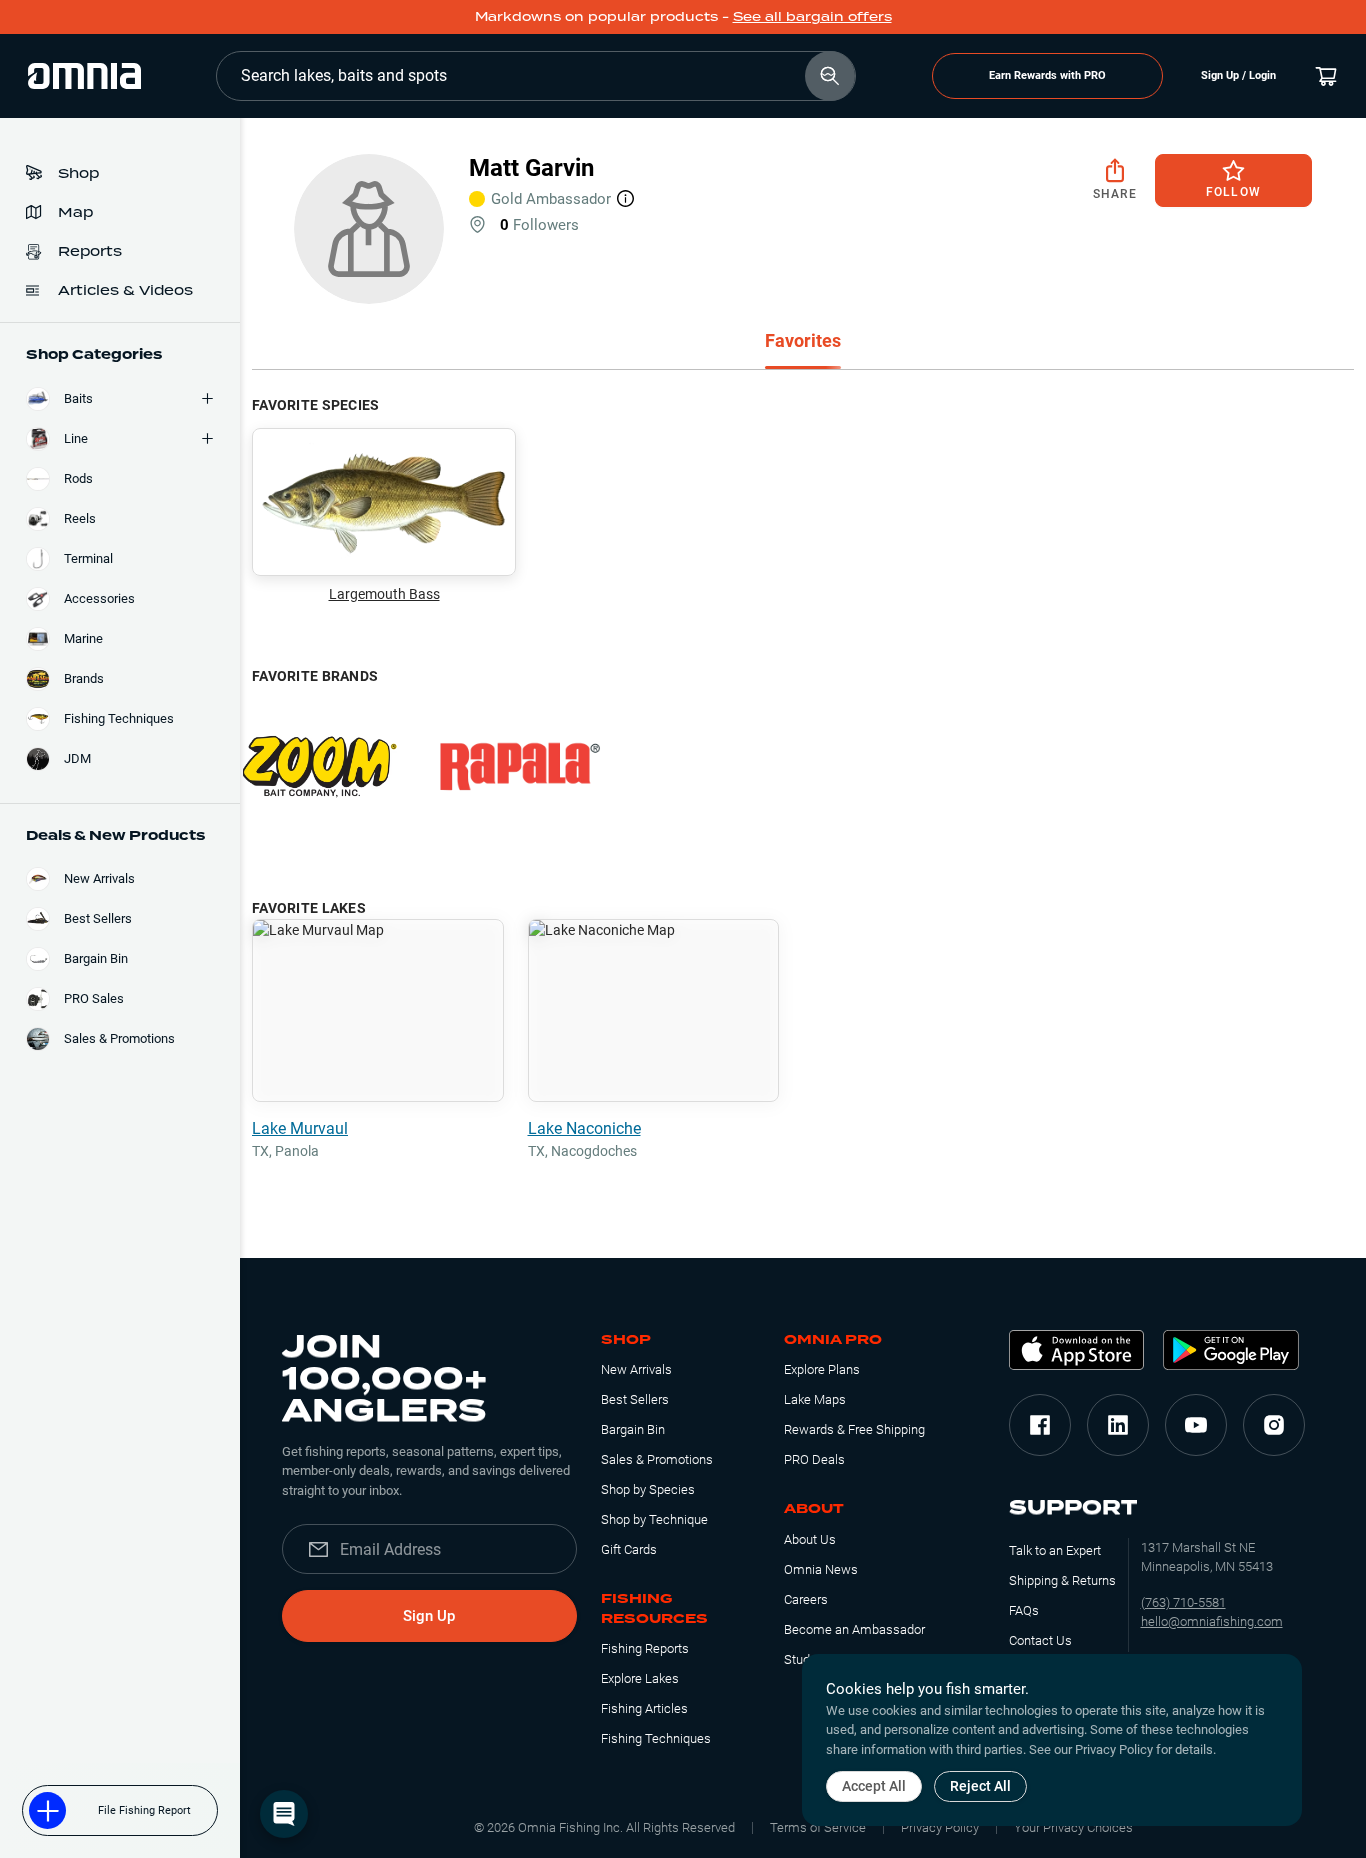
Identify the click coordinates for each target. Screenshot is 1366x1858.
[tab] (803, 342)
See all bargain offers (812, 16)
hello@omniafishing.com (1212, 1621)
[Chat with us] (284, 1814)
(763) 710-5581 (1183, 1602)
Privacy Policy (940, 1827)
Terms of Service (818, 1827)
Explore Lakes (640, 1678)
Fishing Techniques (656, 1738)
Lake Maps (815, 1399)
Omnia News (821, 1569)
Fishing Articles (644, 1708)
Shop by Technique (654, 1519)
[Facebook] (1040, 1425)
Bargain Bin (633, 1429)
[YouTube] (1196, 1425)
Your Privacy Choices (1073, 1827)
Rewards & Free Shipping (854, 1429)
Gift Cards (629, 1549)
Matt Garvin (531, 168)
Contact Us (1040, 1640)
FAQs (1024, 1610)
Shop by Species (648, 1489)
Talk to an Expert (1055, 1550)
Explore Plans (822, 1369)
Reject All (980, 1786)
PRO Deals (814, 1459)
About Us (810, 1539)
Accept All (874, 1786)
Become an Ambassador (854, 1629)
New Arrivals (636, 1369)
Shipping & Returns (1062, 1580)
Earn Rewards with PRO (1047, 75)
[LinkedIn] (1118, 1425)
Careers (806, 1599)
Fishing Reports (645, 1648)
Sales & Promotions (657, 1459)
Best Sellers (635, 1399)
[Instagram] (1274, 1425)
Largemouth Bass (384, 594)
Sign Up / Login (1238, 75)
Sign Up (429, 1616)
